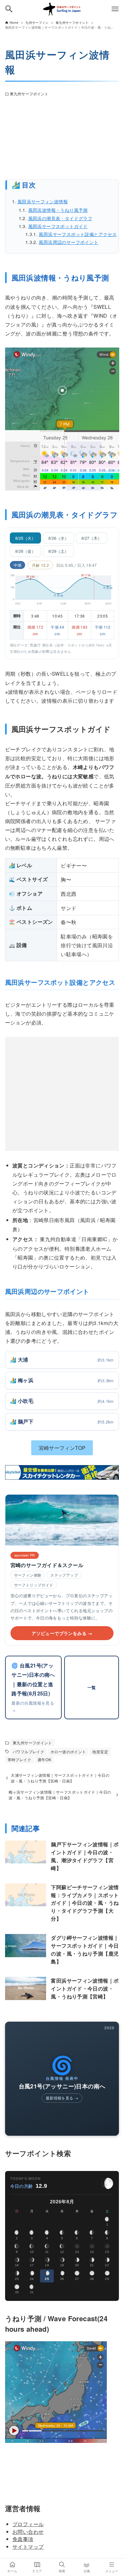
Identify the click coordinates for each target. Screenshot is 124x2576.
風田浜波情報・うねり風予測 (58, 210)
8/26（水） (59, 538)
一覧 (92, 1687)
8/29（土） (59, 551)
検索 (62, 2571)
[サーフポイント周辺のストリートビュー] (62, 139)
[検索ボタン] (9, 9)
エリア (37, 2571)
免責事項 (23, 2539)
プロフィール (28, 2524)
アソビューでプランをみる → (62, 1633)
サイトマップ (28, 2546)
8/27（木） (92, 538)
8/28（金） (25, 551)
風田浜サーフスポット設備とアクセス (78, 234)
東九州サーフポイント (29, 94)
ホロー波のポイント (68, 1752)
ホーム (12, 2571)
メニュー (112, 2571)
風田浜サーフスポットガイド (58, 226)
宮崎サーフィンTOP (62, 1448)
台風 (87, 2571)
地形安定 (100, 1752)
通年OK (45, 1760)
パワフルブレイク (28, 1752)
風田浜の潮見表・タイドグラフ (60, 218)
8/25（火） (25, 538)
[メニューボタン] (115, 9)
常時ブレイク (19, 1760)
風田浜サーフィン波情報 (43, 201)
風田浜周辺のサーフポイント (69, 242)
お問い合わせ (28, 2532)
